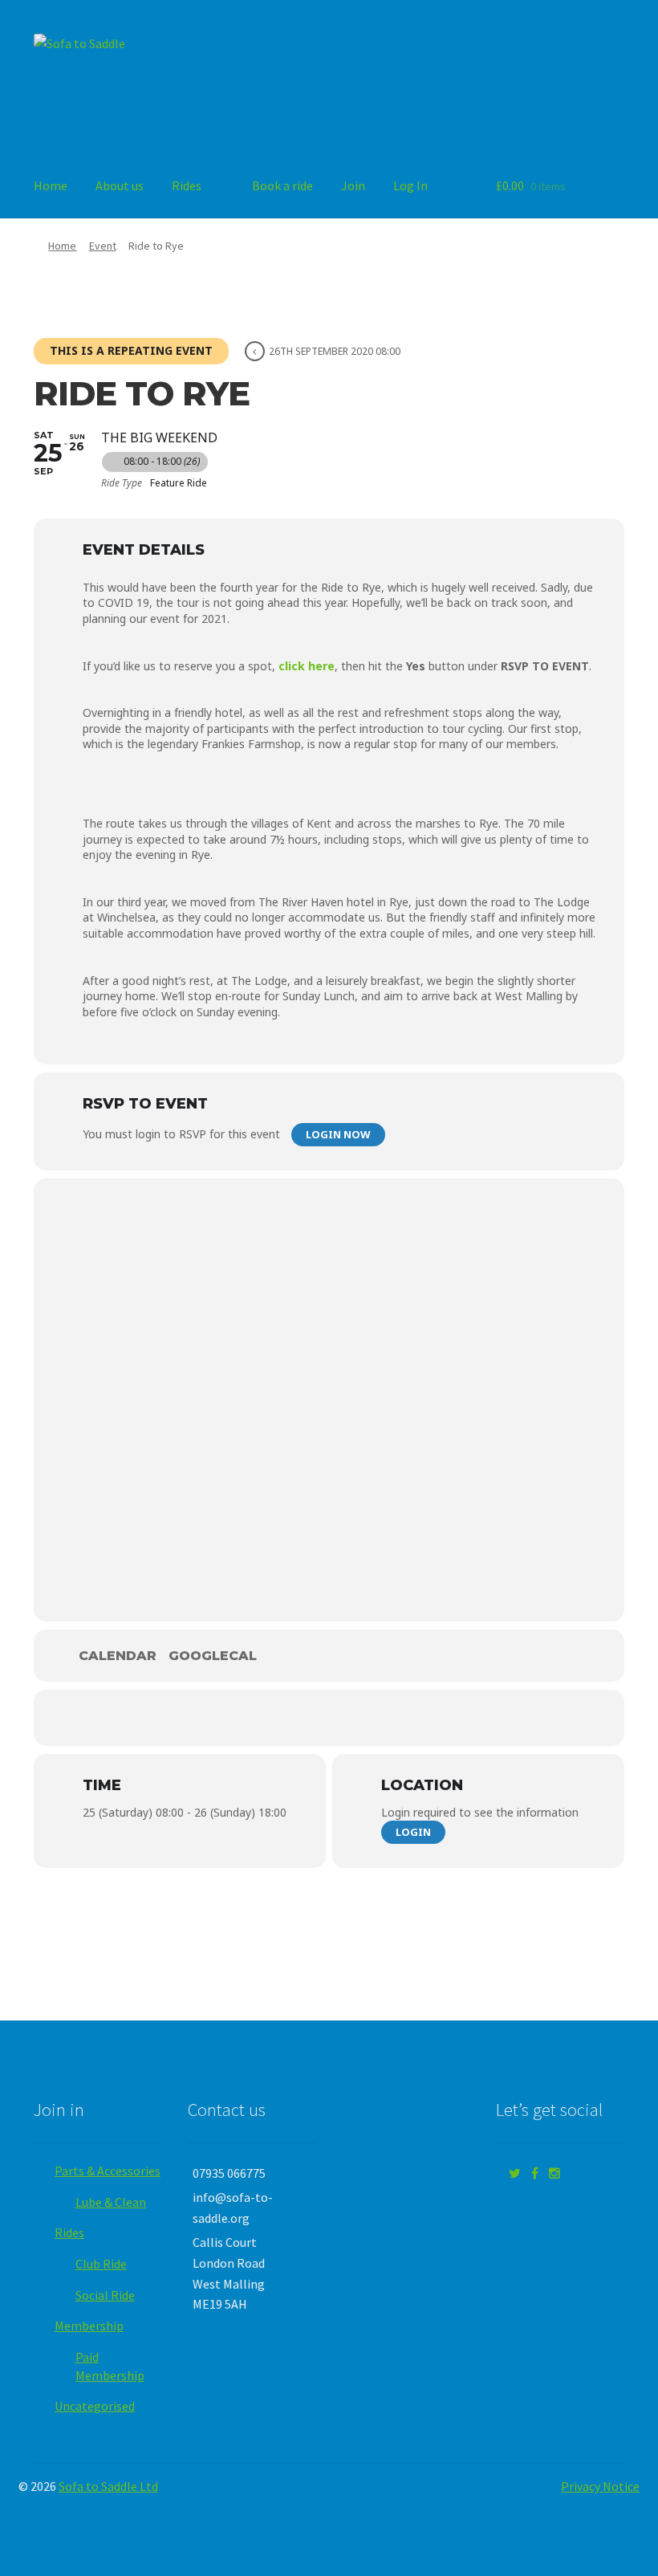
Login (413, 1832)
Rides (187, 185)
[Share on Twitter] (329, 1718)
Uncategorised (95, 2406)
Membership (89, 2326)
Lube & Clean (111, 2202)
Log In (410, 185)
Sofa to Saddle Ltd (108, 2486)
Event (103, 246)
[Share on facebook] (281, 1718)
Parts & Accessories (108, 2171)
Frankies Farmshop (251, 744)
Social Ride (105, 2295)
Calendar (118, 1656)
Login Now (338, 1134)
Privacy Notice (600, 2486)
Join (353, 185)
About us (120, 185)
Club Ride (101, 2264)
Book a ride (282, 185)
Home (51, 185)
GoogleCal (213, 1656)
